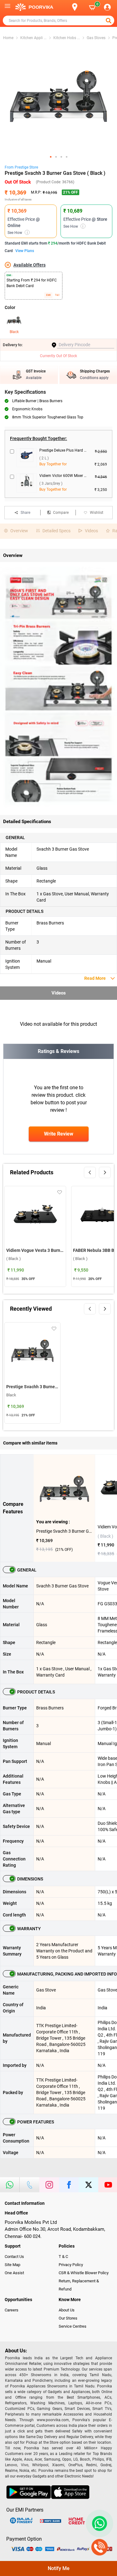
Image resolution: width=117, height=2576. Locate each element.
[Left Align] (109, 21)
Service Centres (73, 2326)
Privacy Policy (71, 2265)
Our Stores (68, 2318)
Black (14, 332)
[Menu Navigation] (7, 7)
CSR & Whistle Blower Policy (84, 2273)
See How (18, 233)
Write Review (59, 1134)
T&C (57, 295)
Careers (12, 2310)
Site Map (12, 2265)
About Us (67, 2310)
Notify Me (59, 2568)
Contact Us (14, 2257)
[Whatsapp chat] (98, 2523)
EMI (48, 295)
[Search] (65, 7)
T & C (63, 2257)
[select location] (78, 7)
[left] (90, 1172)
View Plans (25, 251)
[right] (105, 1172)
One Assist (14, 2273)
